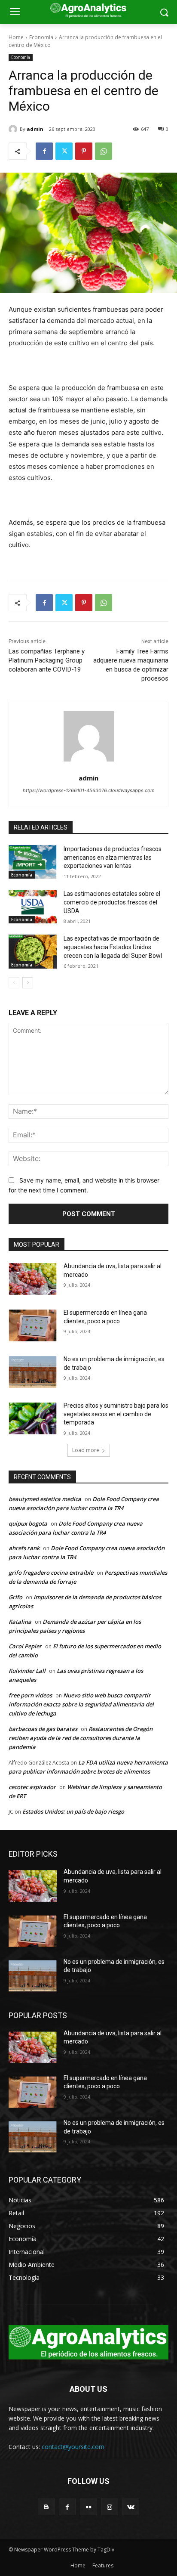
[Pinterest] (84, 151)
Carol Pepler (25, 1646)
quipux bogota (28, 1523)
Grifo (15, 1597)
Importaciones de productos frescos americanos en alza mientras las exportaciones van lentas (113, 857)
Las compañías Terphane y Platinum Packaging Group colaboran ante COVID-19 (47, 660)
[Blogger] (46, 2507)
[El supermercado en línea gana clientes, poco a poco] (33, 1325)
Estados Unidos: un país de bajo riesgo (73, 1811)
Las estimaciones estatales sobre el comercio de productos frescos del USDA (112, 902)
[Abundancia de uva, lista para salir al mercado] (33, 1279)
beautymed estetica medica (45, 1499)
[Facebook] (44, 151)
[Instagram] (110, 2507)
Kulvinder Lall (27, 1671)
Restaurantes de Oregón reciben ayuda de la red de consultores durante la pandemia (81, 1738)
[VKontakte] (131, 2507)
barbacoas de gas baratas (43, 1729)
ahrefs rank (24, 1548)
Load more (86, 1450)
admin (35, 129)
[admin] (14, 129)
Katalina (20, 1622)
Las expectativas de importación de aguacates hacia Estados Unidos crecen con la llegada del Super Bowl (113, 947)
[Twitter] (64, 151)
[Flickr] (88, 2507)
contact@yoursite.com (73, 2447)
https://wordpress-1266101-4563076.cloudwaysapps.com (89, 790)
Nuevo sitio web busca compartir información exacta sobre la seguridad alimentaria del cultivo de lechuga (81, 1704)
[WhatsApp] (104, 151)
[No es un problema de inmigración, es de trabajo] (33, 1372)
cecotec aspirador (32, 1787)
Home (16, 37)
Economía (41, 37)
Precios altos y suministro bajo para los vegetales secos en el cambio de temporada (116, 1414)
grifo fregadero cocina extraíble (51, 1573)
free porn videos (30, 1695)
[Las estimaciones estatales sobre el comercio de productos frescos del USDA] (33, 907)
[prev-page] (14, 983)
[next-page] (28, 983)
